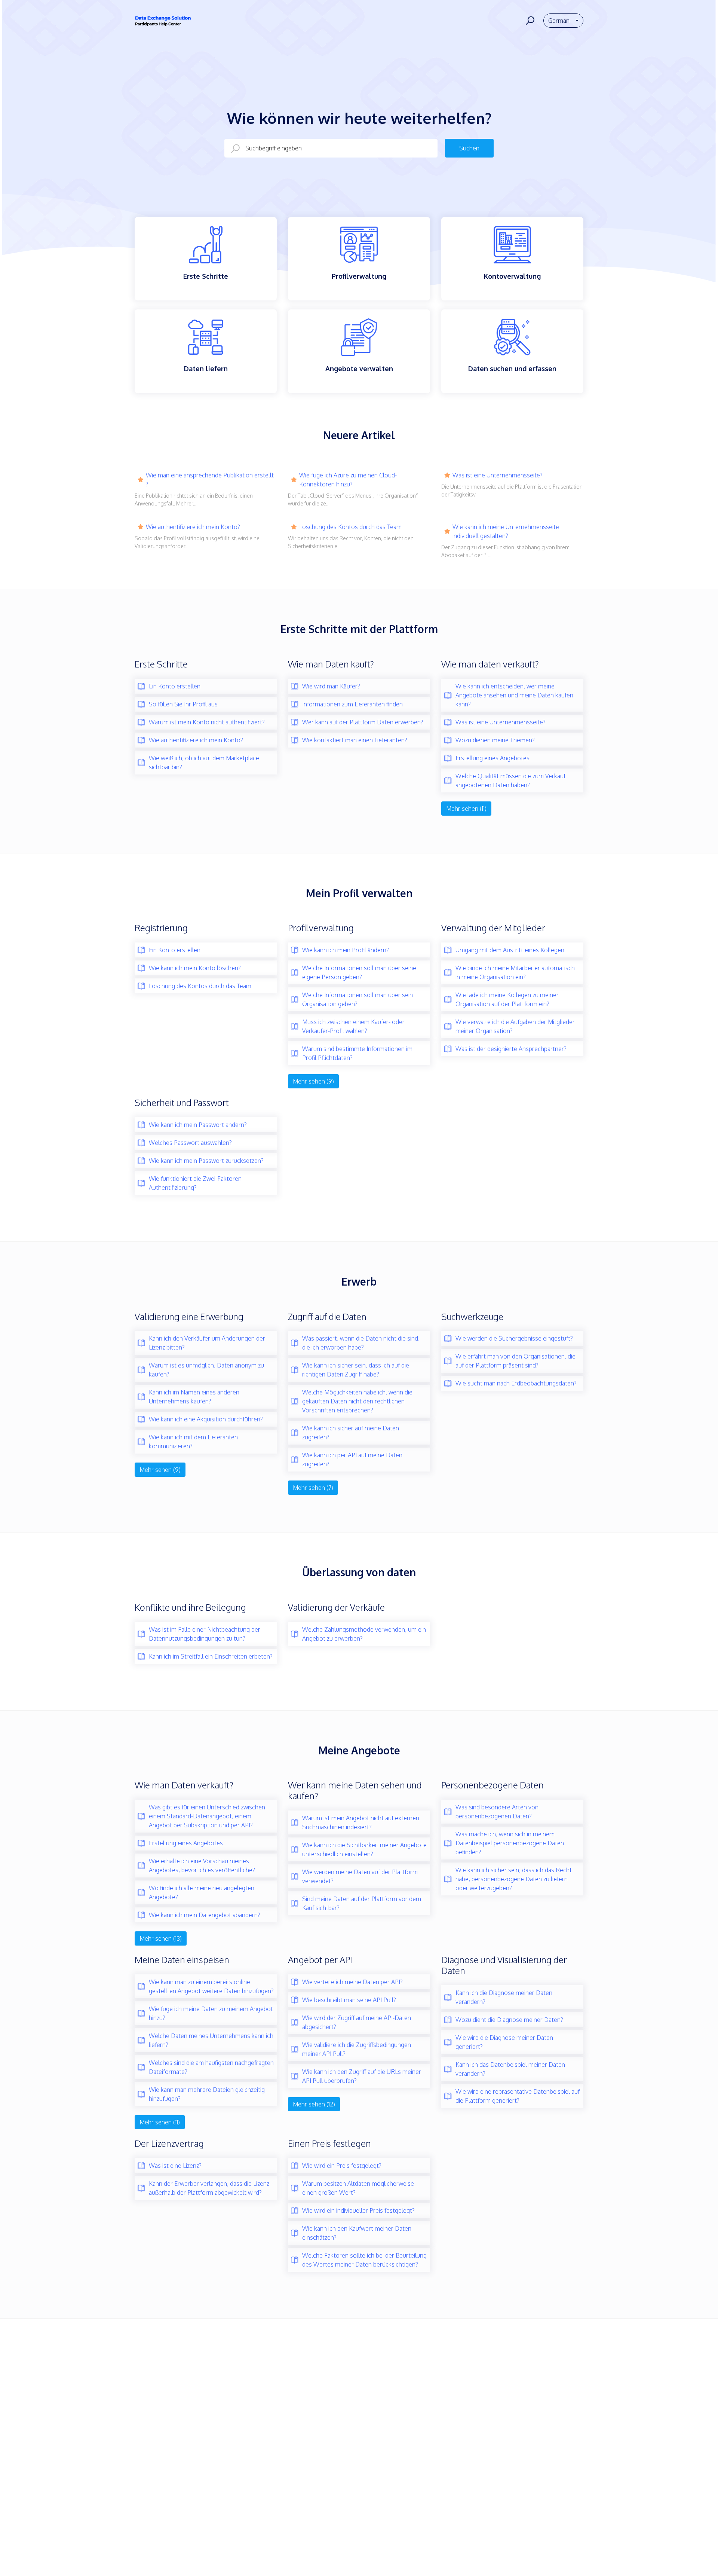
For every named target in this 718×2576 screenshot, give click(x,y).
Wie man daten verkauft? (490, 664)
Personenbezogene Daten (493, 1785)
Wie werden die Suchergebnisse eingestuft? (514, 1338)
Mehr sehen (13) (161, 1938)
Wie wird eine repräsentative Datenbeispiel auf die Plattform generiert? (518, 2096)
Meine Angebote (359, 1750)
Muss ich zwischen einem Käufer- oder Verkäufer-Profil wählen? (353, 1026)
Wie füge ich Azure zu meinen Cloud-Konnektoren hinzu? (348, 480)
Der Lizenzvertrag (169, 2143)
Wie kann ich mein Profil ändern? (346, 950)
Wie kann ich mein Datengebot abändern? (205, 1915)
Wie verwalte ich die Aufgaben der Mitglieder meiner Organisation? (515, 1026)
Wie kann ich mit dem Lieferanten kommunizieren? (193, 1442)
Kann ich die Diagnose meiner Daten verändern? (504, 1997)
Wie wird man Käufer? (331, 686)
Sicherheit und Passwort (182, 1102)
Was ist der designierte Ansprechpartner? (511, 1049)
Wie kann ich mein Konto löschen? (195, 968)
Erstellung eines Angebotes (493, 758)
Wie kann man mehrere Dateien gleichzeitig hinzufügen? (207, 2094)
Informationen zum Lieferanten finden (352, 704)
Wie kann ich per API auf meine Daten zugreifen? (352, 1460)
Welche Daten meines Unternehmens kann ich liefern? (211, 2040)
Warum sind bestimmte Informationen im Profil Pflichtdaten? (357, 1053)
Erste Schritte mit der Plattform (359, 629)
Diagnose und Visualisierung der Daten (504, 1965)
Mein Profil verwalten (359, 893)
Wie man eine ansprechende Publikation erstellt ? (210, 480)
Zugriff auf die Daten (327, 1316)
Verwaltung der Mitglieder (493, 928)
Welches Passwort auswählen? (190, 1143)
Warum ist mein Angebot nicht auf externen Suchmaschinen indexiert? (361, 1822)
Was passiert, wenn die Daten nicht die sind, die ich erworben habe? (361, 1343)
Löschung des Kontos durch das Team (350, 527)
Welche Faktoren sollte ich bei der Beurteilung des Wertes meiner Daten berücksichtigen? (364, 2260)
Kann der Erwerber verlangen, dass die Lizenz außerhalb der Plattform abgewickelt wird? (209, 2188)
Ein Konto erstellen (175, 686)
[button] (529, 21)
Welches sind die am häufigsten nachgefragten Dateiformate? (211, 2067)
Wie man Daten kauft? (331, 664)
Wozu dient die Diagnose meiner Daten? (509, 2020)
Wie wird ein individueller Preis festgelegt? (358, 2210)
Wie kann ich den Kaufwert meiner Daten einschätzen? (357, 2233)
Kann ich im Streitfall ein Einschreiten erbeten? (211, 1656)
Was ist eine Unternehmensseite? (498, 475)
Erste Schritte (161, 664)
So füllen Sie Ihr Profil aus (183, 704)
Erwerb (359, 1281)
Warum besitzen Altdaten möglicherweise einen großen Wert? (358, 2188)
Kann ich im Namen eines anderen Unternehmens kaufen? (194, 1397)
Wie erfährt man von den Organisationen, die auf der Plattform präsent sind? (516, 1361)
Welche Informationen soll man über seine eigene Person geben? (359, 972)
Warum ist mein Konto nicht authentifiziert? (207, 722)
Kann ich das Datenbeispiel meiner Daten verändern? (510, 2069)
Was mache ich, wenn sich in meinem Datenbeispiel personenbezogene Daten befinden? (510, 1843)
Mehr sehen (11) (466, 809)
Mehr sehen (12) (314, 2104)
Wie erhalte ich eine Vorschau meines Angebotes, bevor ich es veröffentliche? (202, 1865)
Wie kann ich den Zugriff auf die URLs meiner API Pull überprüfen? (362, 2076)
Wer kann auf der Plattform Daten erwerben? (363, 722)
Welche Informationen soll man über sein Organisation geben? (358, 999)
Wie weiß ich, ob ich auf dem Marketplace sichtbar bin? (204, 763)
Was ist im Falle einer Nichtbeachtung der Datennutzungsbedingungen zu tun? (205, 1634)
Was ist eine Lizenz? (175, 2166)
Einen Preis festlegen (329, 2143)
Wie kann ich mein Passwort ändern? (198, 1125)
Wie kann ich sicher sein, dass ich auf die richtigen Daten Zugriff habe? (356, 1370)
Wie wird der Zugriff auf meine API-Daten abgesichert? (357, 2022)
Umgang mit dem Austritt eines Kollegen (510, 950)
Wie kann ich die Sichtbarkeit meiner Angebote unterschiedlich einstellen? (364, 1849)
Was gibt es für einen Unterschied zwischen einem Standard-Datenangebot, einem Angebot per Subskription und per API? (207, 1816)
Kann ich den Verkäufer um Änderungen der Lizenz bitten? (207, 1343)
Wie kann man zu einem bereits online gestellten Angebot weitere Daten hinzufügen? (211, 1986)
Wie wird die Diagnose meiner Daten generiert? (504, 2042)
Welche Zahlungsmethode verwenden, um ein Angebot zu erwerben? (364, 1634)
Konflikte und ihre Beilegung (190, 1607)
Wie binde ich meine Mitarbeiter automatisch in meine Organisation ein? (515, 972)
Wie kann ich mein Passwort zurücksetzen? (206, 1161)
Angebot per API (320, 1960)
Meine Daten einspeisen (182, 1960)
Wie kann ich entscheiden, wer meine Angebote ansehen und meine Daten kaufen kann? (514, 695)
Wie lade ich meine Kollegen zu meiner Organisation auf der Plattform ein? (507, 999)
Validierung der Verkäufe (336, 1607)
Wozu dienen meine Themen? (495, 740)
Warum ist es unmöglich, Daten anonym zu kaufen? (206, 1370)
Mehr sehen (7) (313, 1488)
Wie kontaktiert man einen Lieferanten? (355, 740)
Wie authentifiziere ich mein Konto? (193, 527)
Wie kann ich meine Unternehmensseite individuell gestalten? (506, 531)
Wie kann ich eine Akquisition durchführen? (206, 1419)
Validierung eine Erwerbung (189, 1316)
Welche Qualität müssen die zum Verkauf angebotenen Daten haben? (510, 780)
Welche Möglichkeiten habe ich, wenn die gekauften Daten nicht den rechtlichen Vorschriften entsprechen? (357, 1401)
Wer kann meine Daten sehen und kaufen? (355, 1790)
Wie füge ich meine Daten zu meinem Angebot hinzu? (211, 2013)
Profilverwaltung (321, 928)
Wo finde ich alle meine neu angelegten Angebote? (202, 1892)
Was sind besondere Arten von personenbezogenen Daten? (497, 1812)
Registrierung (161, 928)
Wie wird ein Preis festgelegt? (342, 2166)
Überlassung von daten (359, 1572)
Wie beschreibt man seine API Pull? (349, 2000)
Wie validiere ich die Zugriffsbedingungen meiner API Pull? (357, 2049)
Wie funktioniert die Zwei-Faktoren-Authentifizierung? (196, 1183)
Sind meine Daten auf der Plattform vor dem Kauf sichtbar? (362, 1903)
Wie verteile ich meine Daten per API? (352, 1982)
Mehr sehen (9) (313, 1081)
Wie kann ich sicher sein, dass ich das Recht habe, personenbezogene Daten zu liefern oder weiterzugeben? (514, 1879)
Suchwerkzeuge (472, 1316)
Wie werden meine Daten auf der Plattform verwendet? (360, 1876)
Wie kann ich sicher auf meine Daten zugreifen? (351, 1433)
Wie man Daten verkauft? (184, 1785)
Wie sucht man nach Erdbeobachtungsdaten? (516, 1383)
